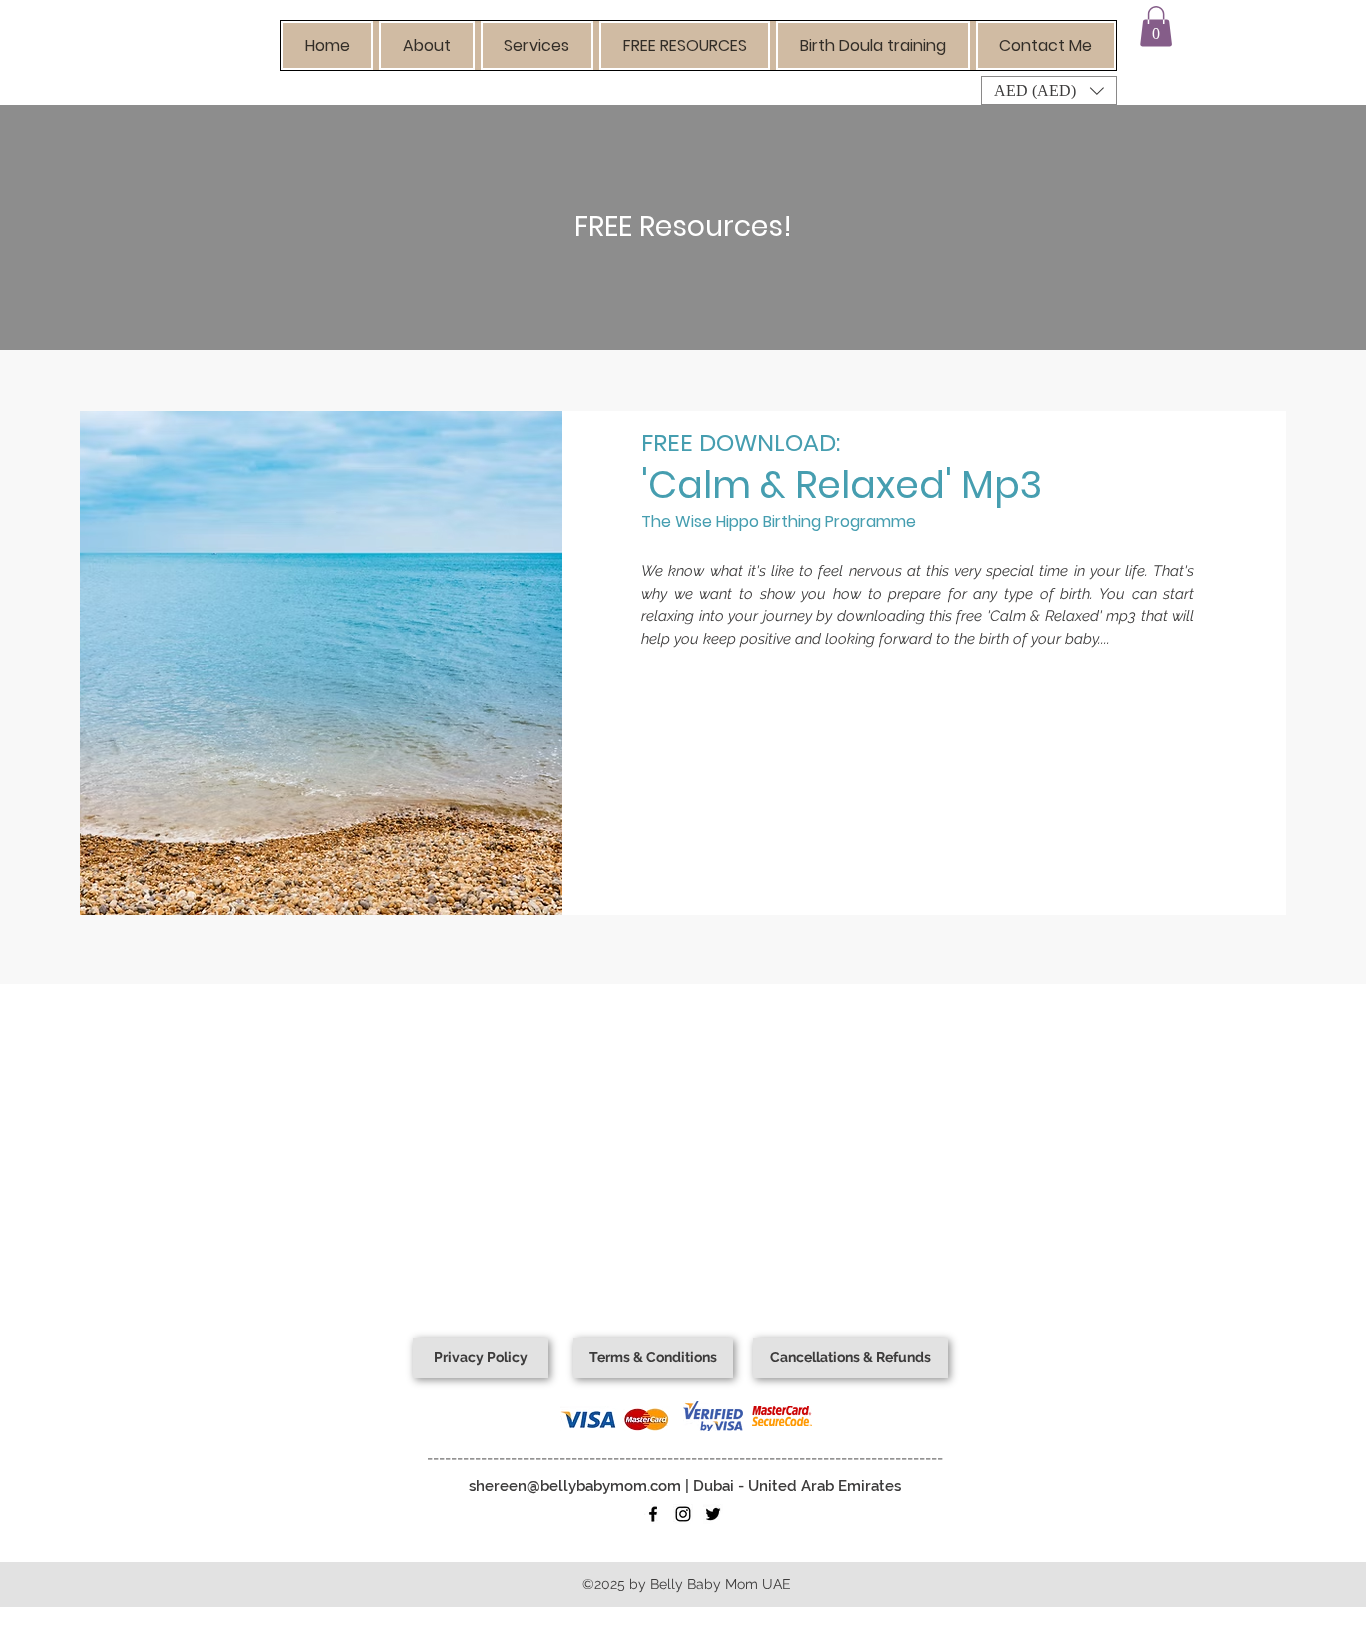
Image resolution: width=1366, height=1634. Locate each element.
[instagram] (683, 1514)
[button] (426, 45)
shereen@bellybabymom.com (575, 1486)
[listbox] (1049, 90)
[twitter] (713, 1514)
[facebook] (653, 1514)
